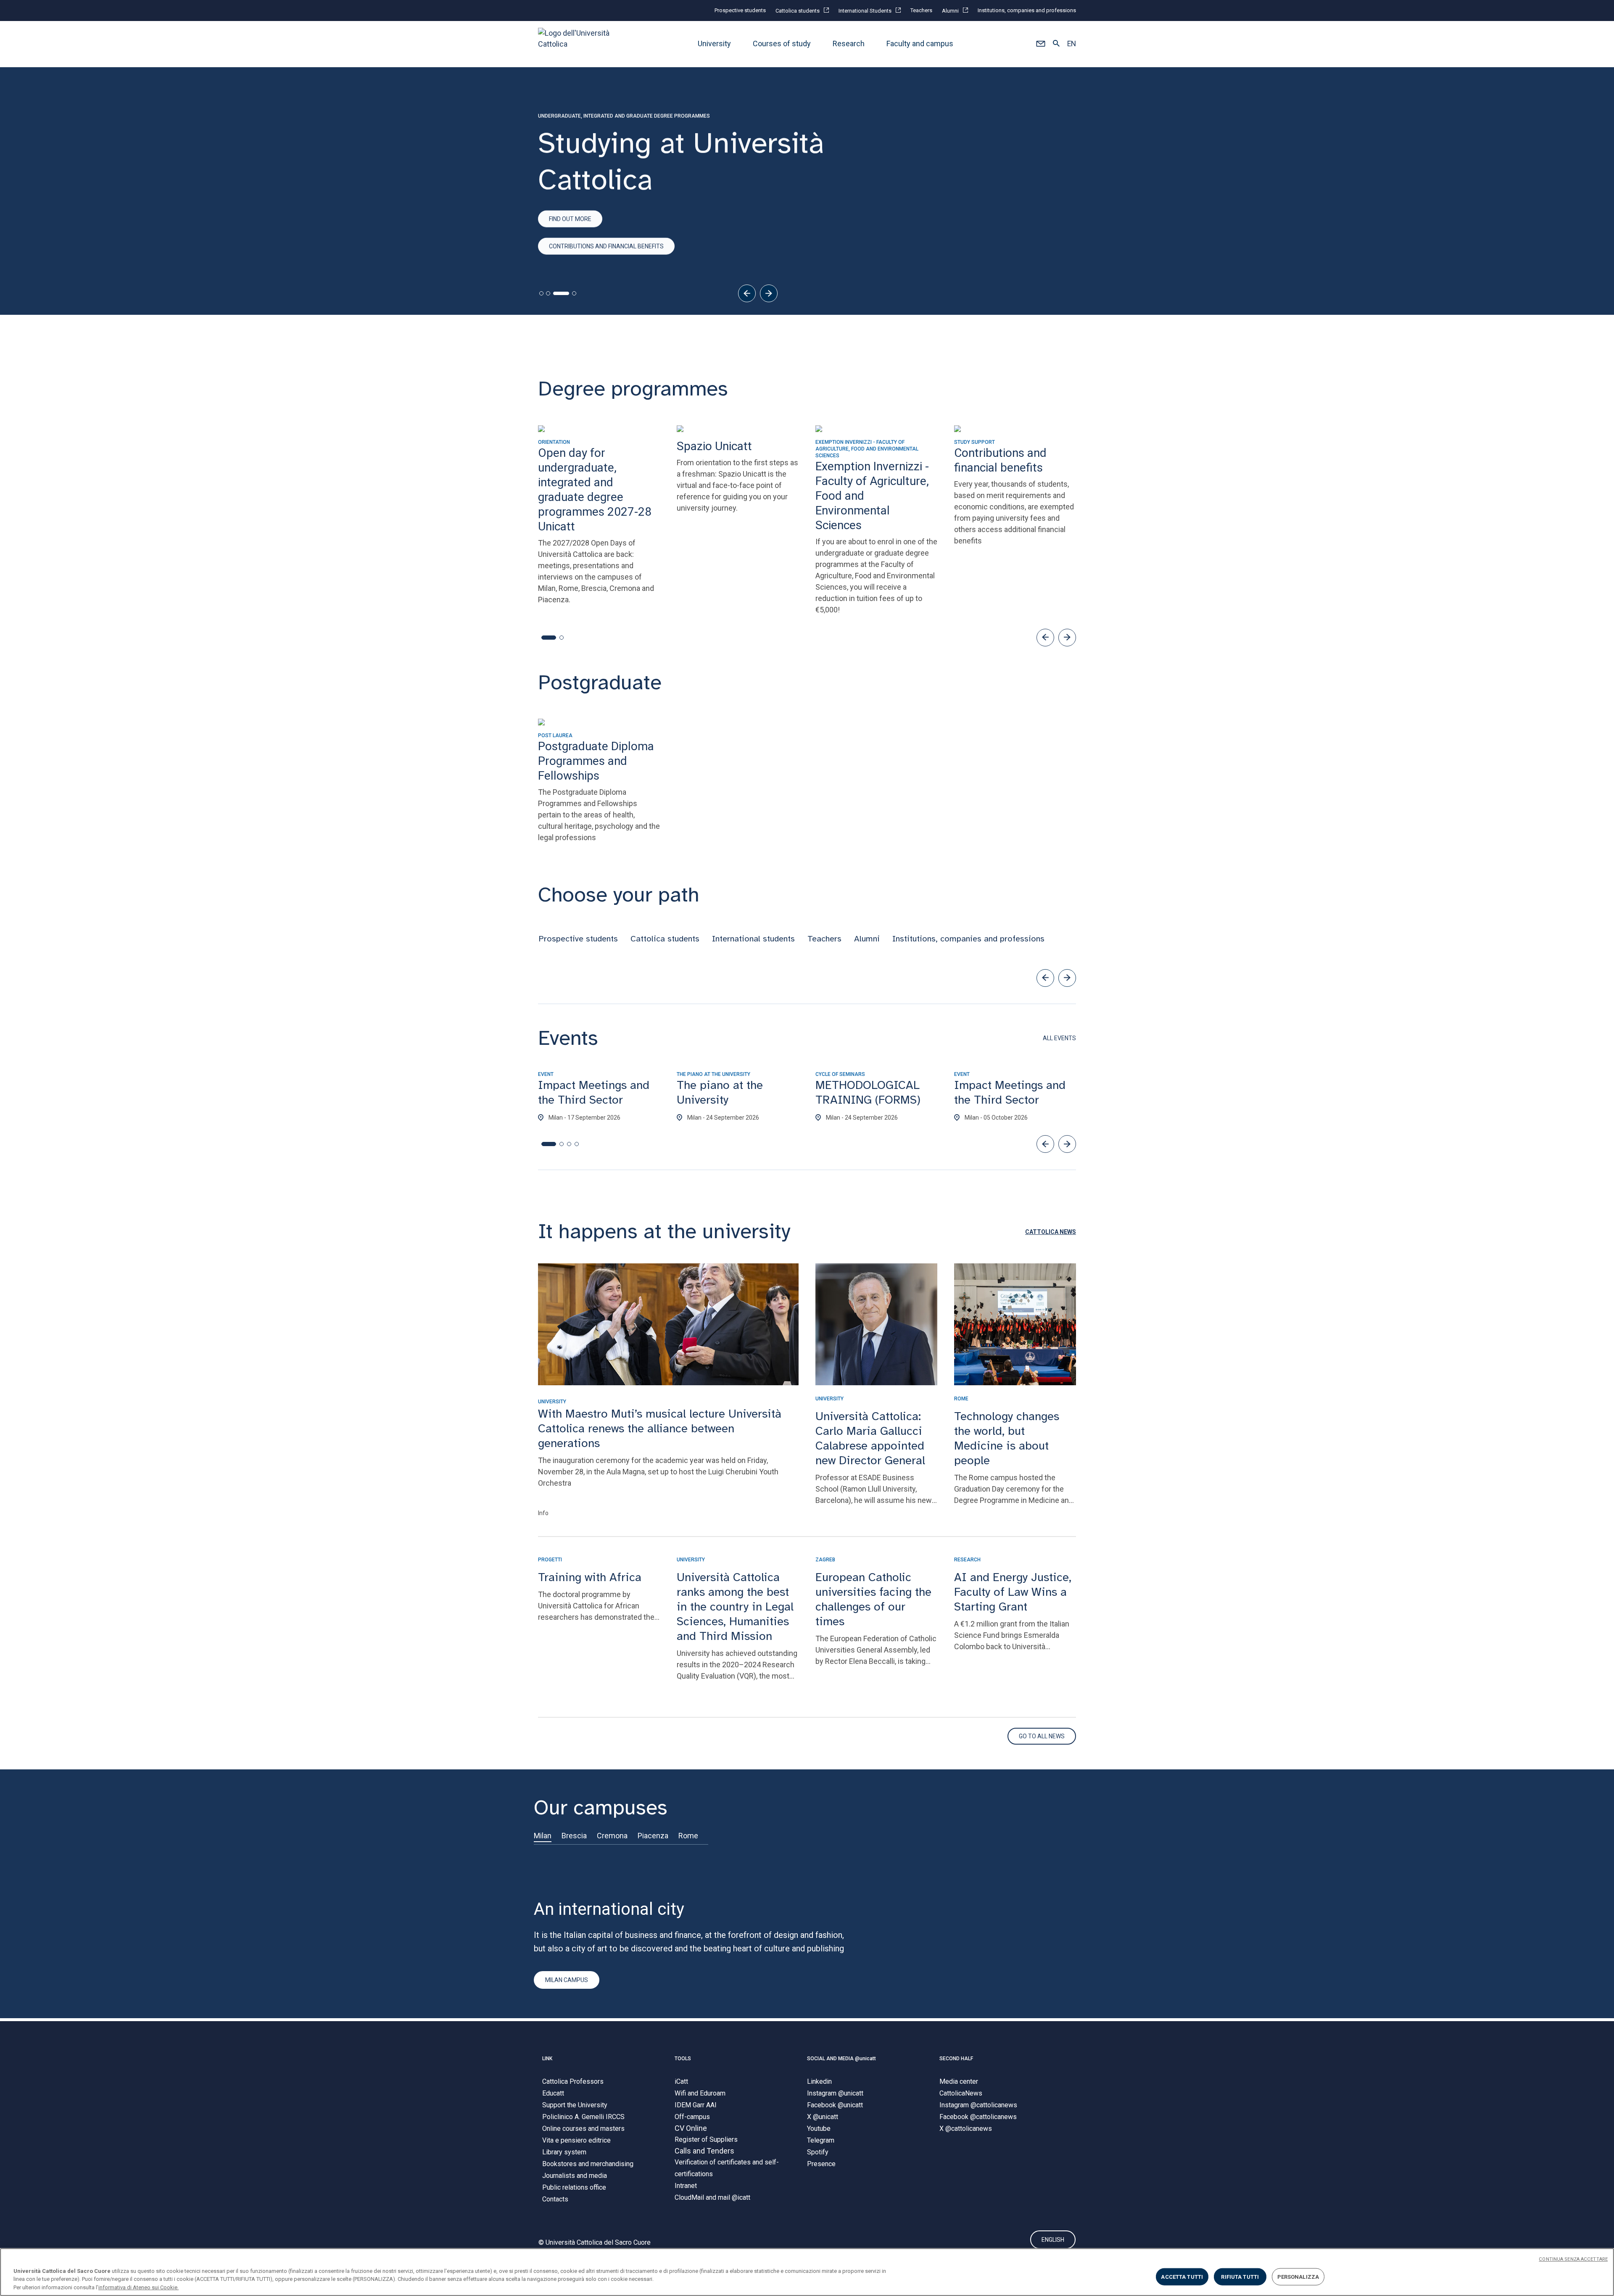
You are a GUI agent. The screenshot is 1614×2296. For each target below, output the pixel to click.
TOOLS (683, 2059)
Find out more (570, 219)
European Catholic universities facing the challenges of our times (873, 1599)
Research (849, 44)
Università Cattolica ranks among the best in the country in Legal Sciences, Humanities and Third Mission (735, 1607)
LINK (547, 2059)
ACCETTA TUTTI (1182, 2276)
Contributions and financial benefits (606, 246)
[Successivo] (769, 293)
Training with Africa (590, 1577)
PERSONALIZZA (1298, 2276)
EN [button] (1072, 44)
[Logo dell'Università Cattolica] (578, 44)
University (714, 44)
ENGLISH (1053, 2240)
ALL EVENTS (1059, 1038)
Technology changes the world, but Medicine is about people (1007, 1438)
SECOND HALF (956, 2059)
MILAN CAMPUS (567, 1980)
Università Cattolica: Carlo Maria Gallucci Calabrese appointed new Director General (870, 1438)
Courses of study (782, 44)
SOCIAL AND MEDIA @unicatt (841, 2059)
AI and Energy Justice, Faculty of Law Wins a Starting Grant (1013, 1592)
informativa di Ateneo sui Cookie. (138, 2287)
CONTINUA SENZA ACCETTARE (1573, 2259)
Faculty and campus (920, 44)
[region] (807, 2272)
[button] (1040, 44)
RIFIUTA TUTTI (1240, 2276)
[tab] (541, 293)
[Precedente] (747, 293)
